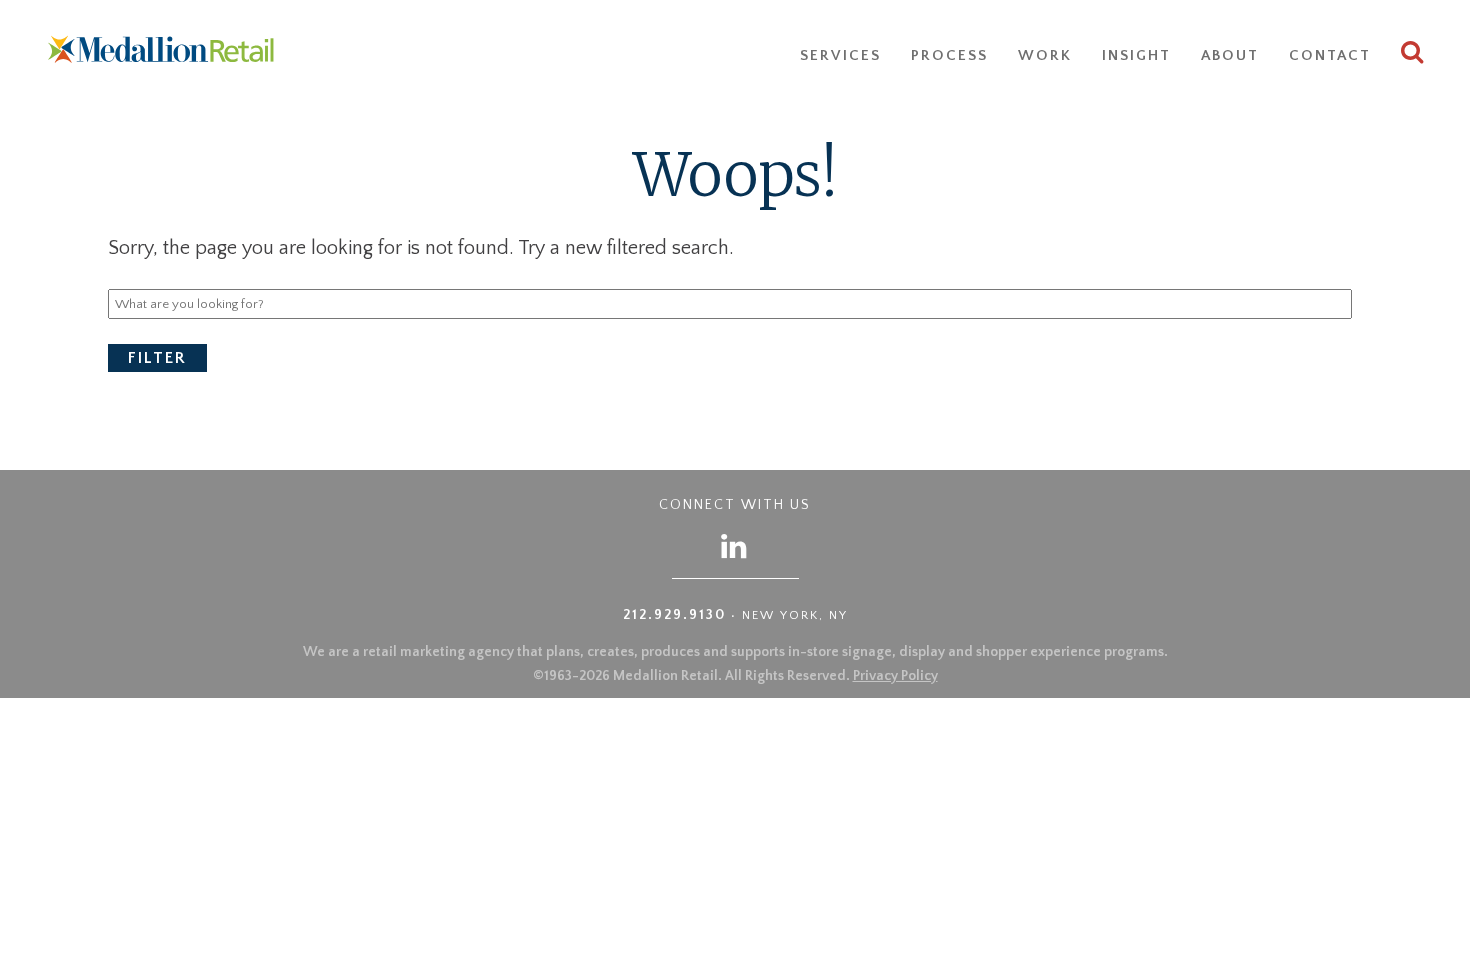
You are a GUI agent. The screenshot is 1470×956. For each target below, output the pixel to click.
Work (1045, 55)
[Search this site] (1413, 55)
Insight (1136, 55)
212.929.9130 (674, 615)
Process (949, 55)
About (1230, 55)
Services (840, 55)
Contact (1330, 55)
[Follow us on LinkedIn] (735, 545)
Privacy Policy (895, 676)
